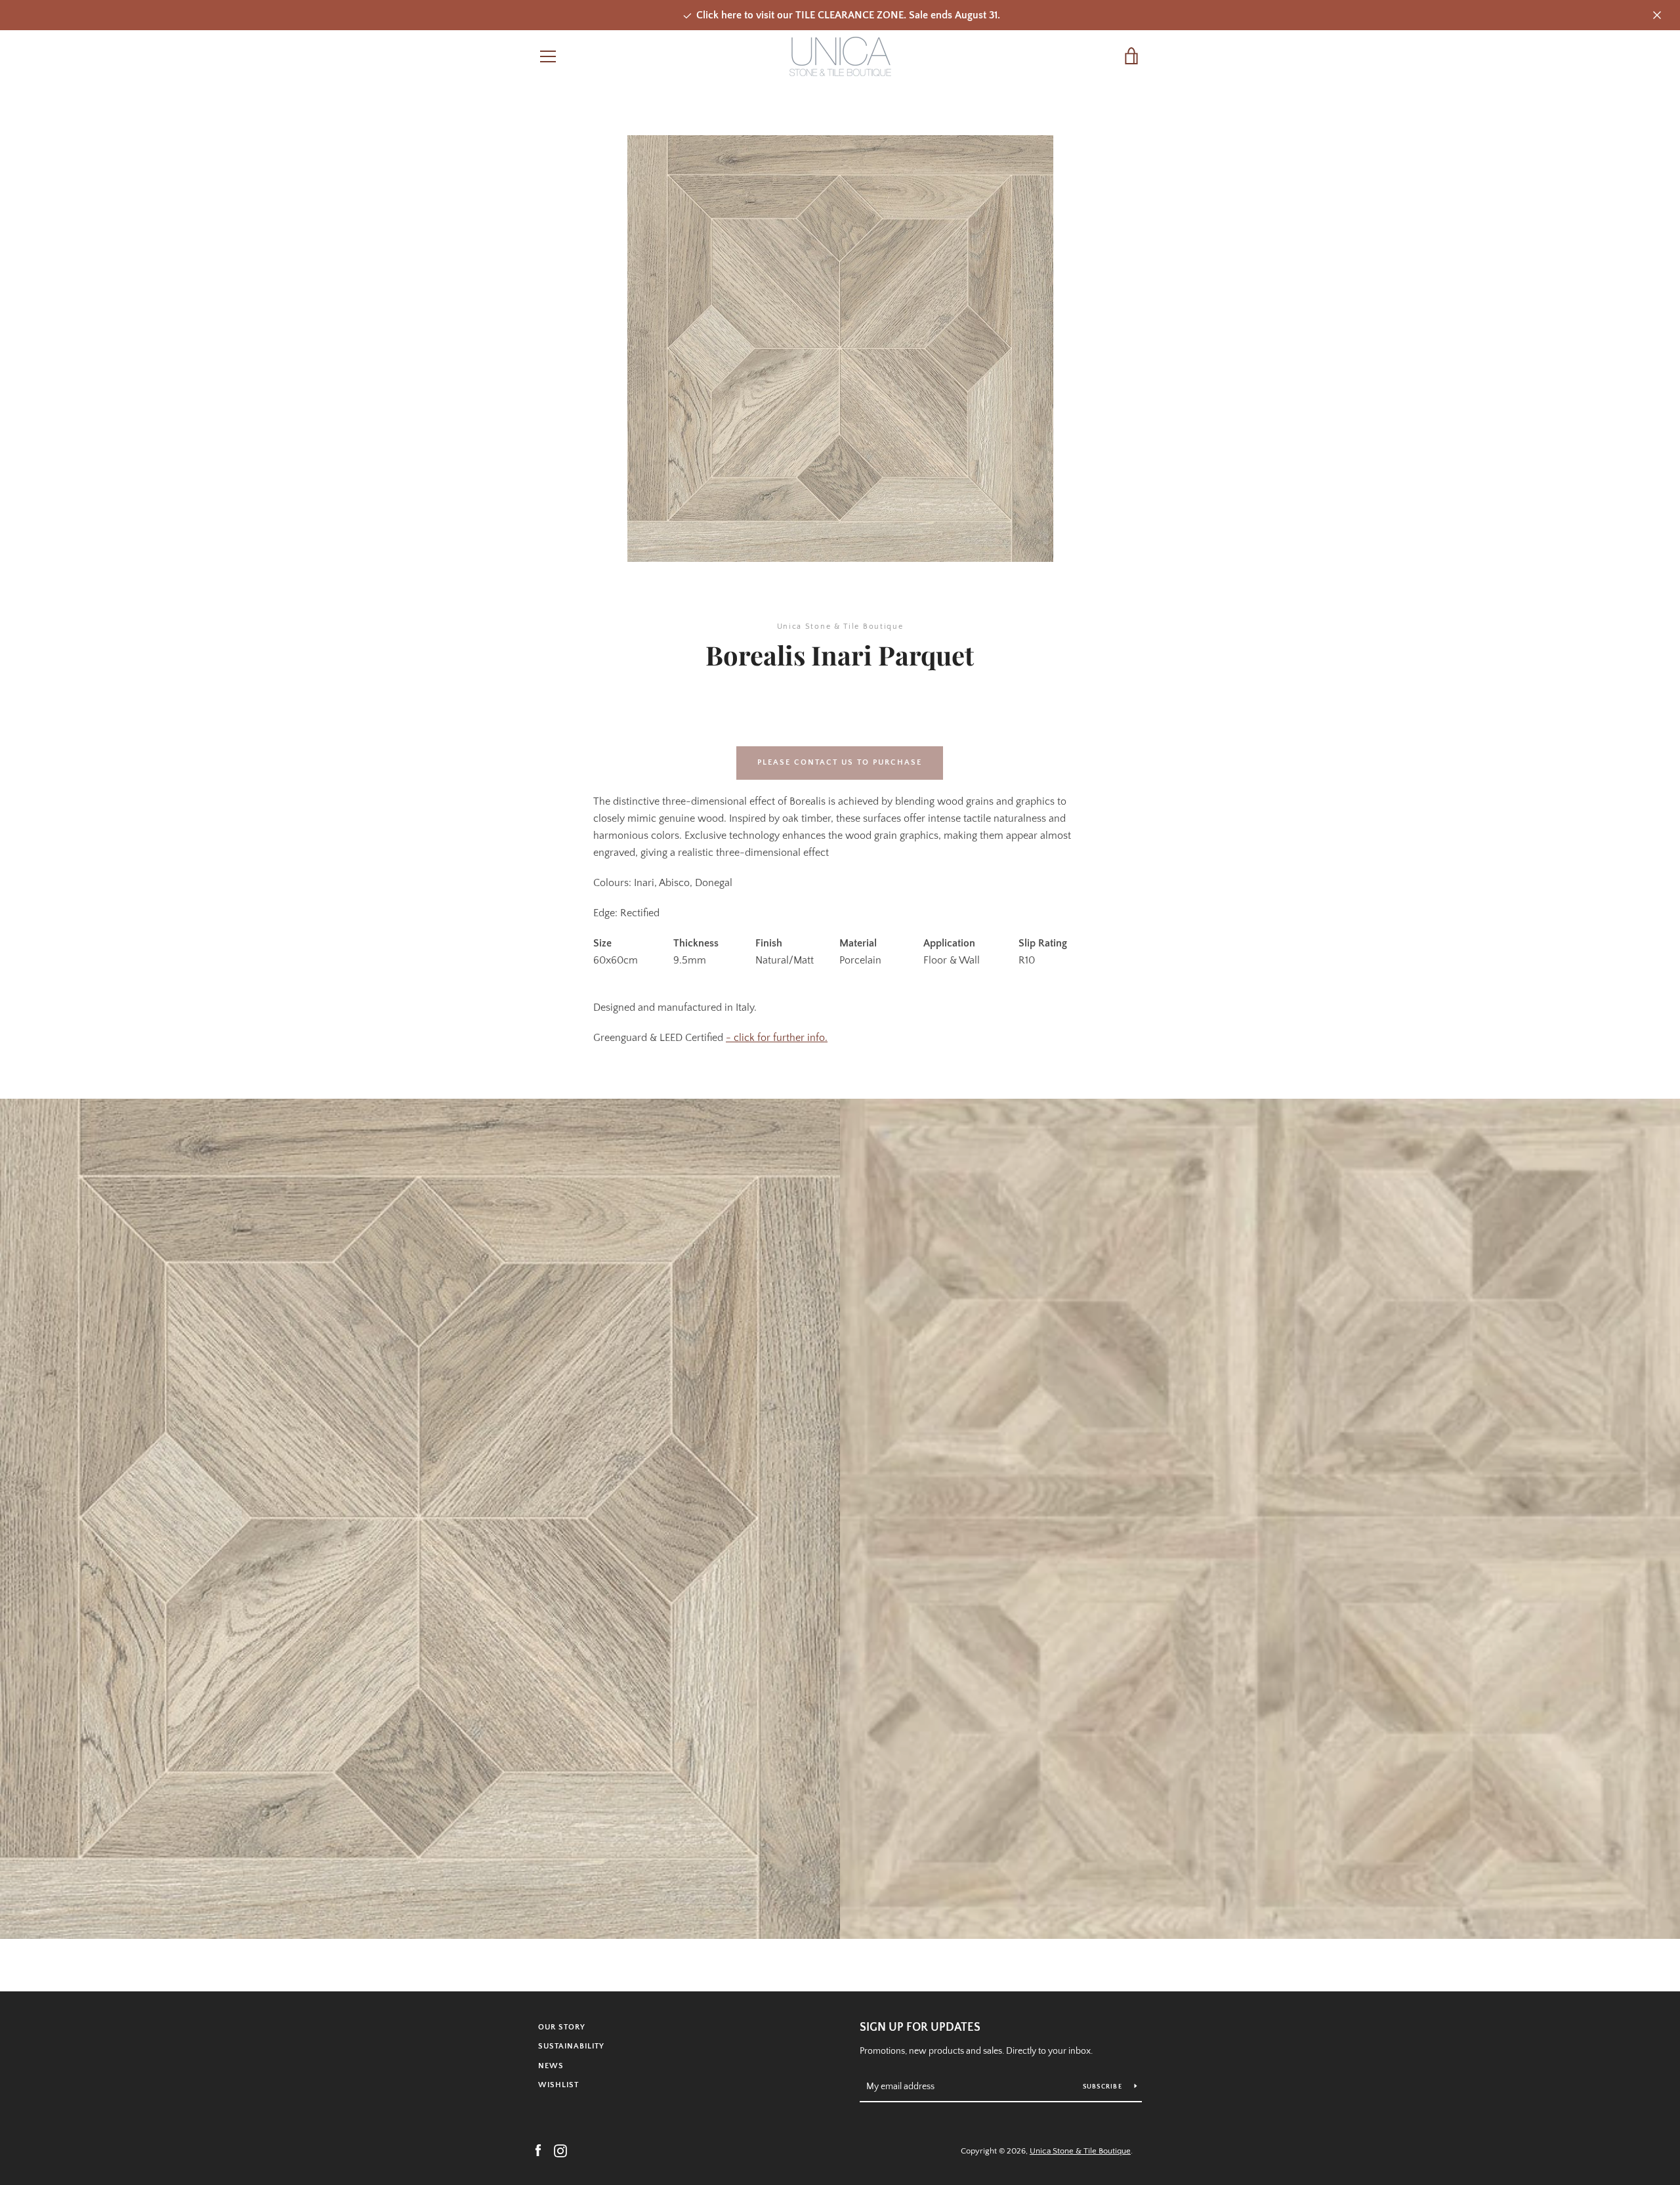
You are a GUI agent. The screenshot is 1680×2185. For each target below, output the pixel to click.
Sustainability (571, 2046)
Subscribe (1104, 2087)
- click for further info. (777, 1038)
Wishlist (558, 2085)
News (551, 2066)
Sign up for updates (920, 2027)
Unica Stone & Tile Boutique (1080, 2151)
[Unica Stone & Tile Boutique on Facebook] (538, 2150)
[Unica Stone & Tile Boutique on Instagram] (560, 2150)
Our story (562, 2027)
